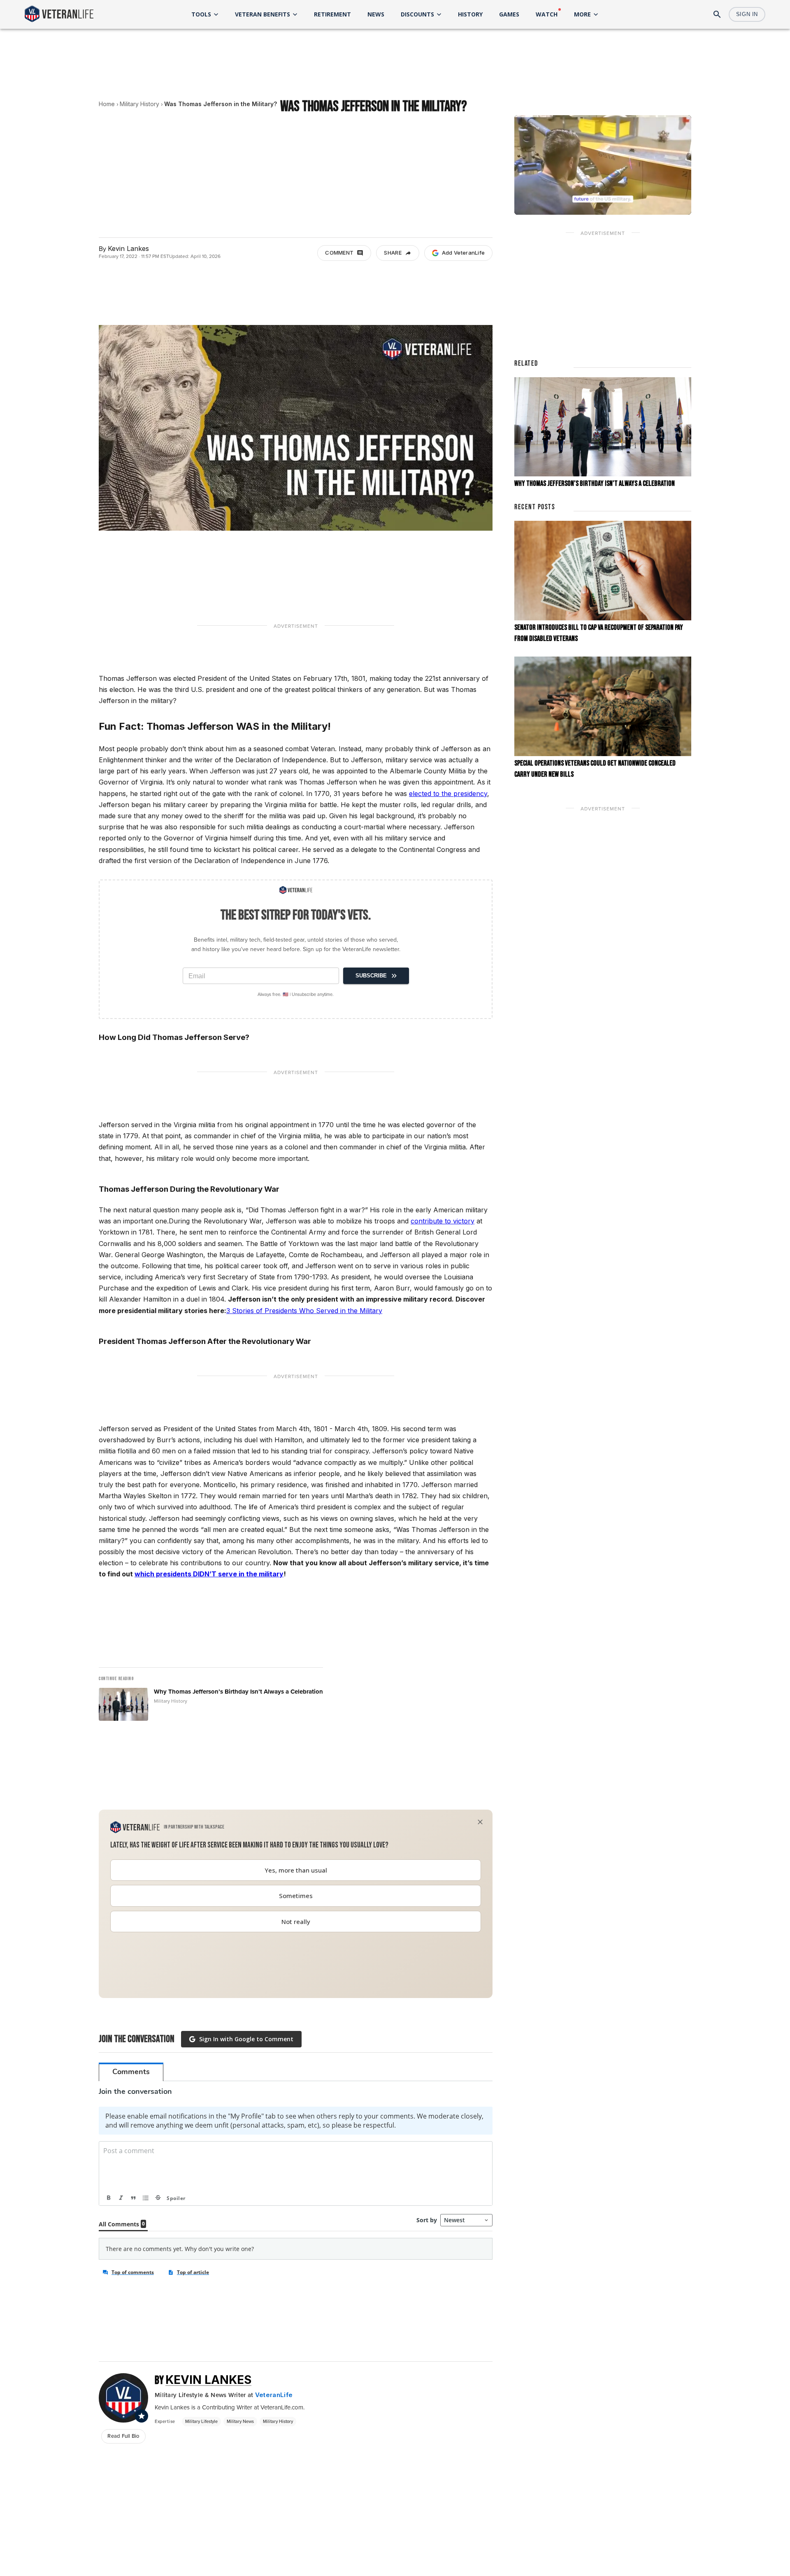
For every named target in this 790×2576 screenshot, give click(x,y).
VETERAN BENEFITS (263, 14)
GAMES (509, 14)
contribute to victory (443, 1221)
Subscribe (371, 976)
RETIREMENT (332, 14)
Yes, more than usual (296, 1870)
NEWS (376, 14)
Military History (139, 104)
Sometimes (296, 1896)
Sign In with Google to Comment (246, 2039)
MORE (582, 14)
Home (107, 104)
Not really (296, 1922)
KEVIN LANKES (208, 2380)
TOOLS (201, 14)
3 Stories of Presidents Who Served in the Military (304, 1311)
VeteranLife (274, 2395)
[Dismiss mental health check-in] (480, 1822)
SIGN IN (747, 14)
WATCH (547, 14)
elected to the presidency (448, 794)
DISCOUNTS (417, 14)
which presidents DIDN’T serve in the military (209, 1574)
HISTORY (470, 14)
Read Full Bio (123, 2436)
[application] (603, 165)
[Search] (717, 14)
